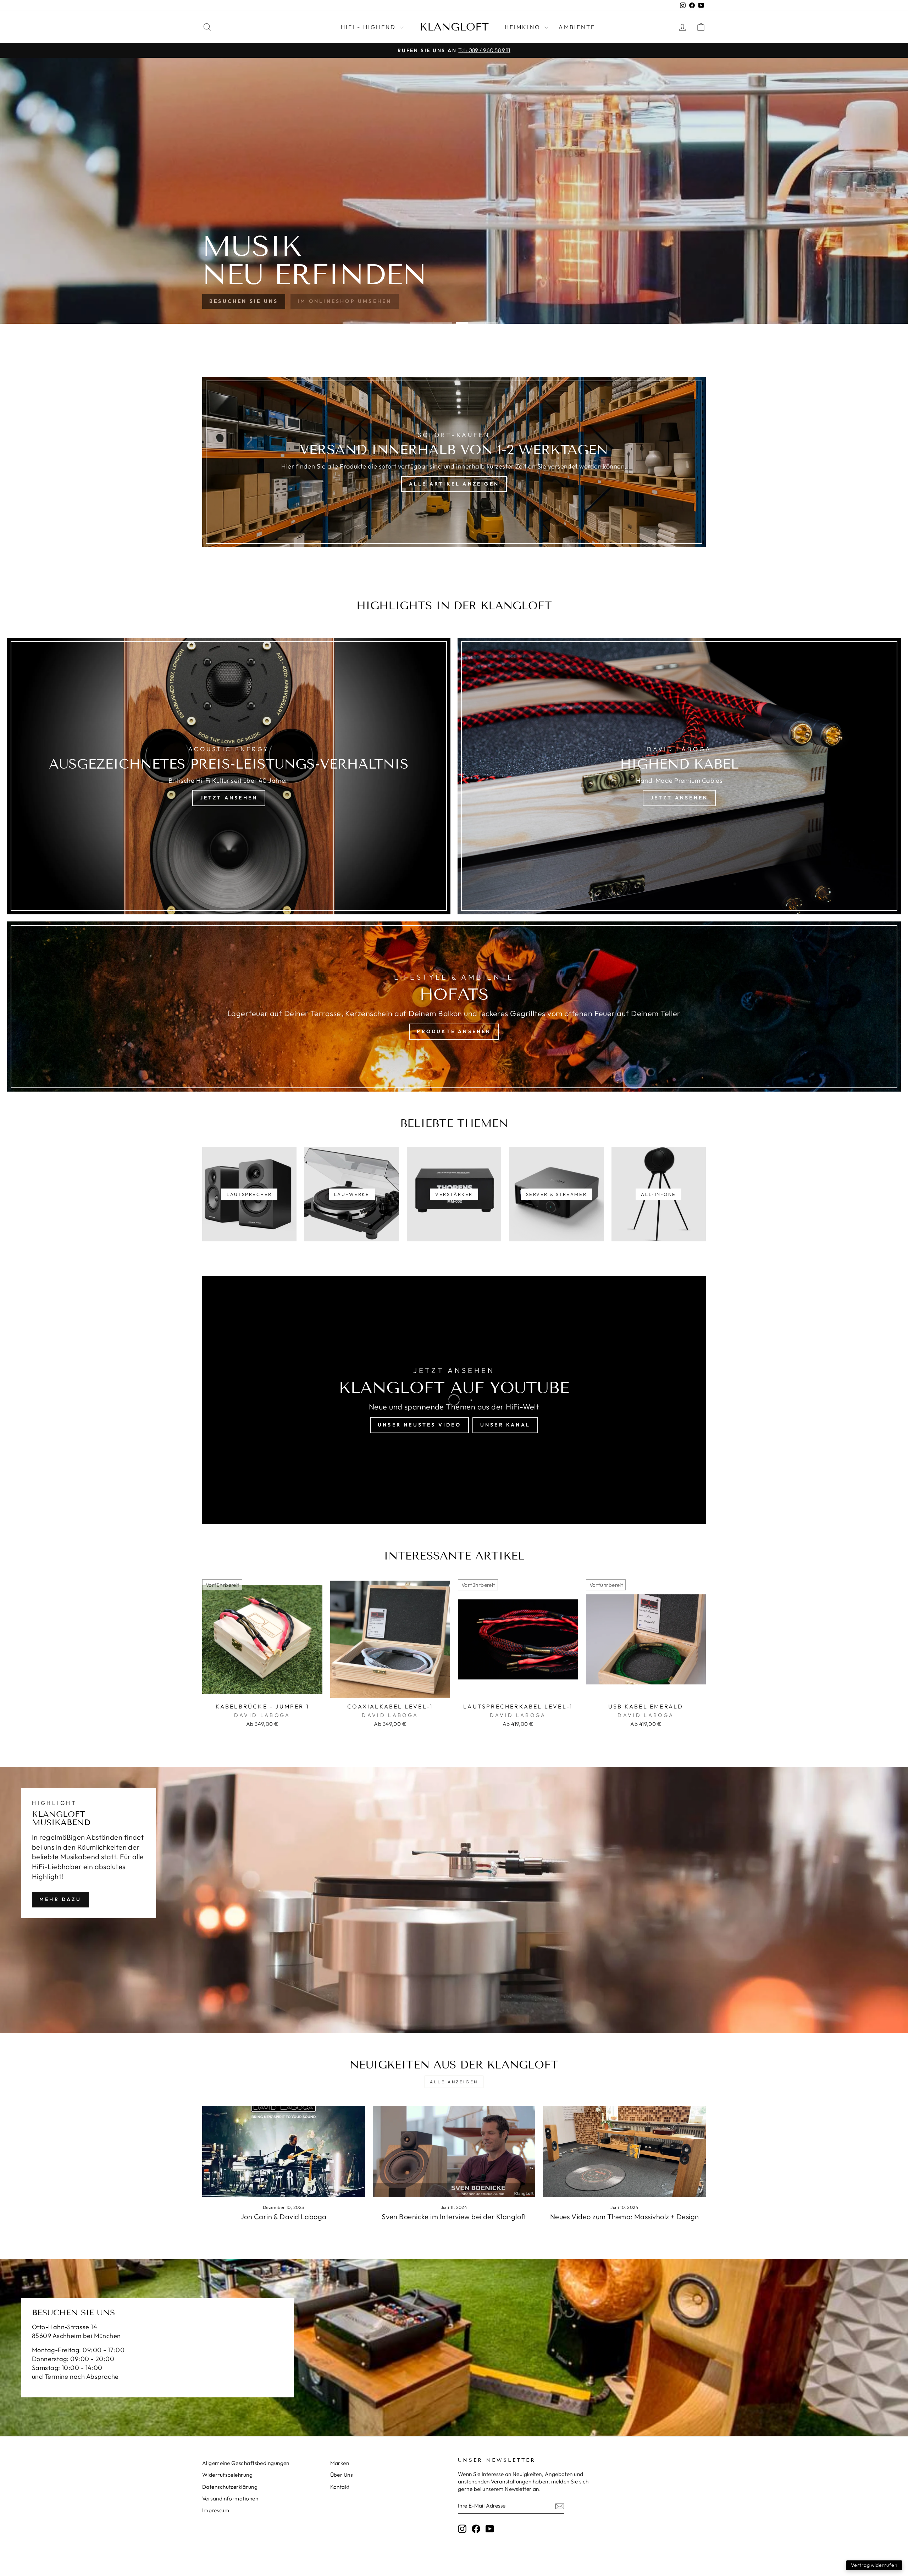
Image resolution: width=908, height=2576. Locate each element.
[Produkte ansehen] (454, 1007)
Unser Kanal (505, 1425)
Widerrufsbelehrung (227, 2475)
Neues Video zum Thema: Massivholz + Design (625, 2217)
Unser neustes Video (419, 1425)
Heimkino (524, 27)
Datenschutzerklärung (230, 2487)
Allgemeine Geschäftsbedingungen (246, 2463)
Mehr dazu (60, 1899)
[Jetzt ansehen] (229, 776)
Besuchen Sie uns (244, 301)
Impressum (216, 2510)
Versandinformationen (230, 2499)
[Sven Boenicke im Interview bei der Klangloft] (454, 2151)
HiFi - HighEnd (370, 27)
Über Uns (342, 2475)
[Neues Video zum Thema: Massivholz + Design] (624, 2151)
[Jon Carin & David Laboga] (284, 2151)
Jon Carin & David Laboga (284, 2217)
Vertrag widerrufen (874, 2565)
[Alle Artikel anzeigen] (454, 462)
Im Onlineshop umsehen (345, 301)
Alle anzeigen (454, 2082)
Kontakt (340, 2487)
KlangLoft (454, 27)
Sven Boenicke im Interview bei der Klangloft (454, 2217)
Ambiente (577, 27)
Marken (340, 2463)
